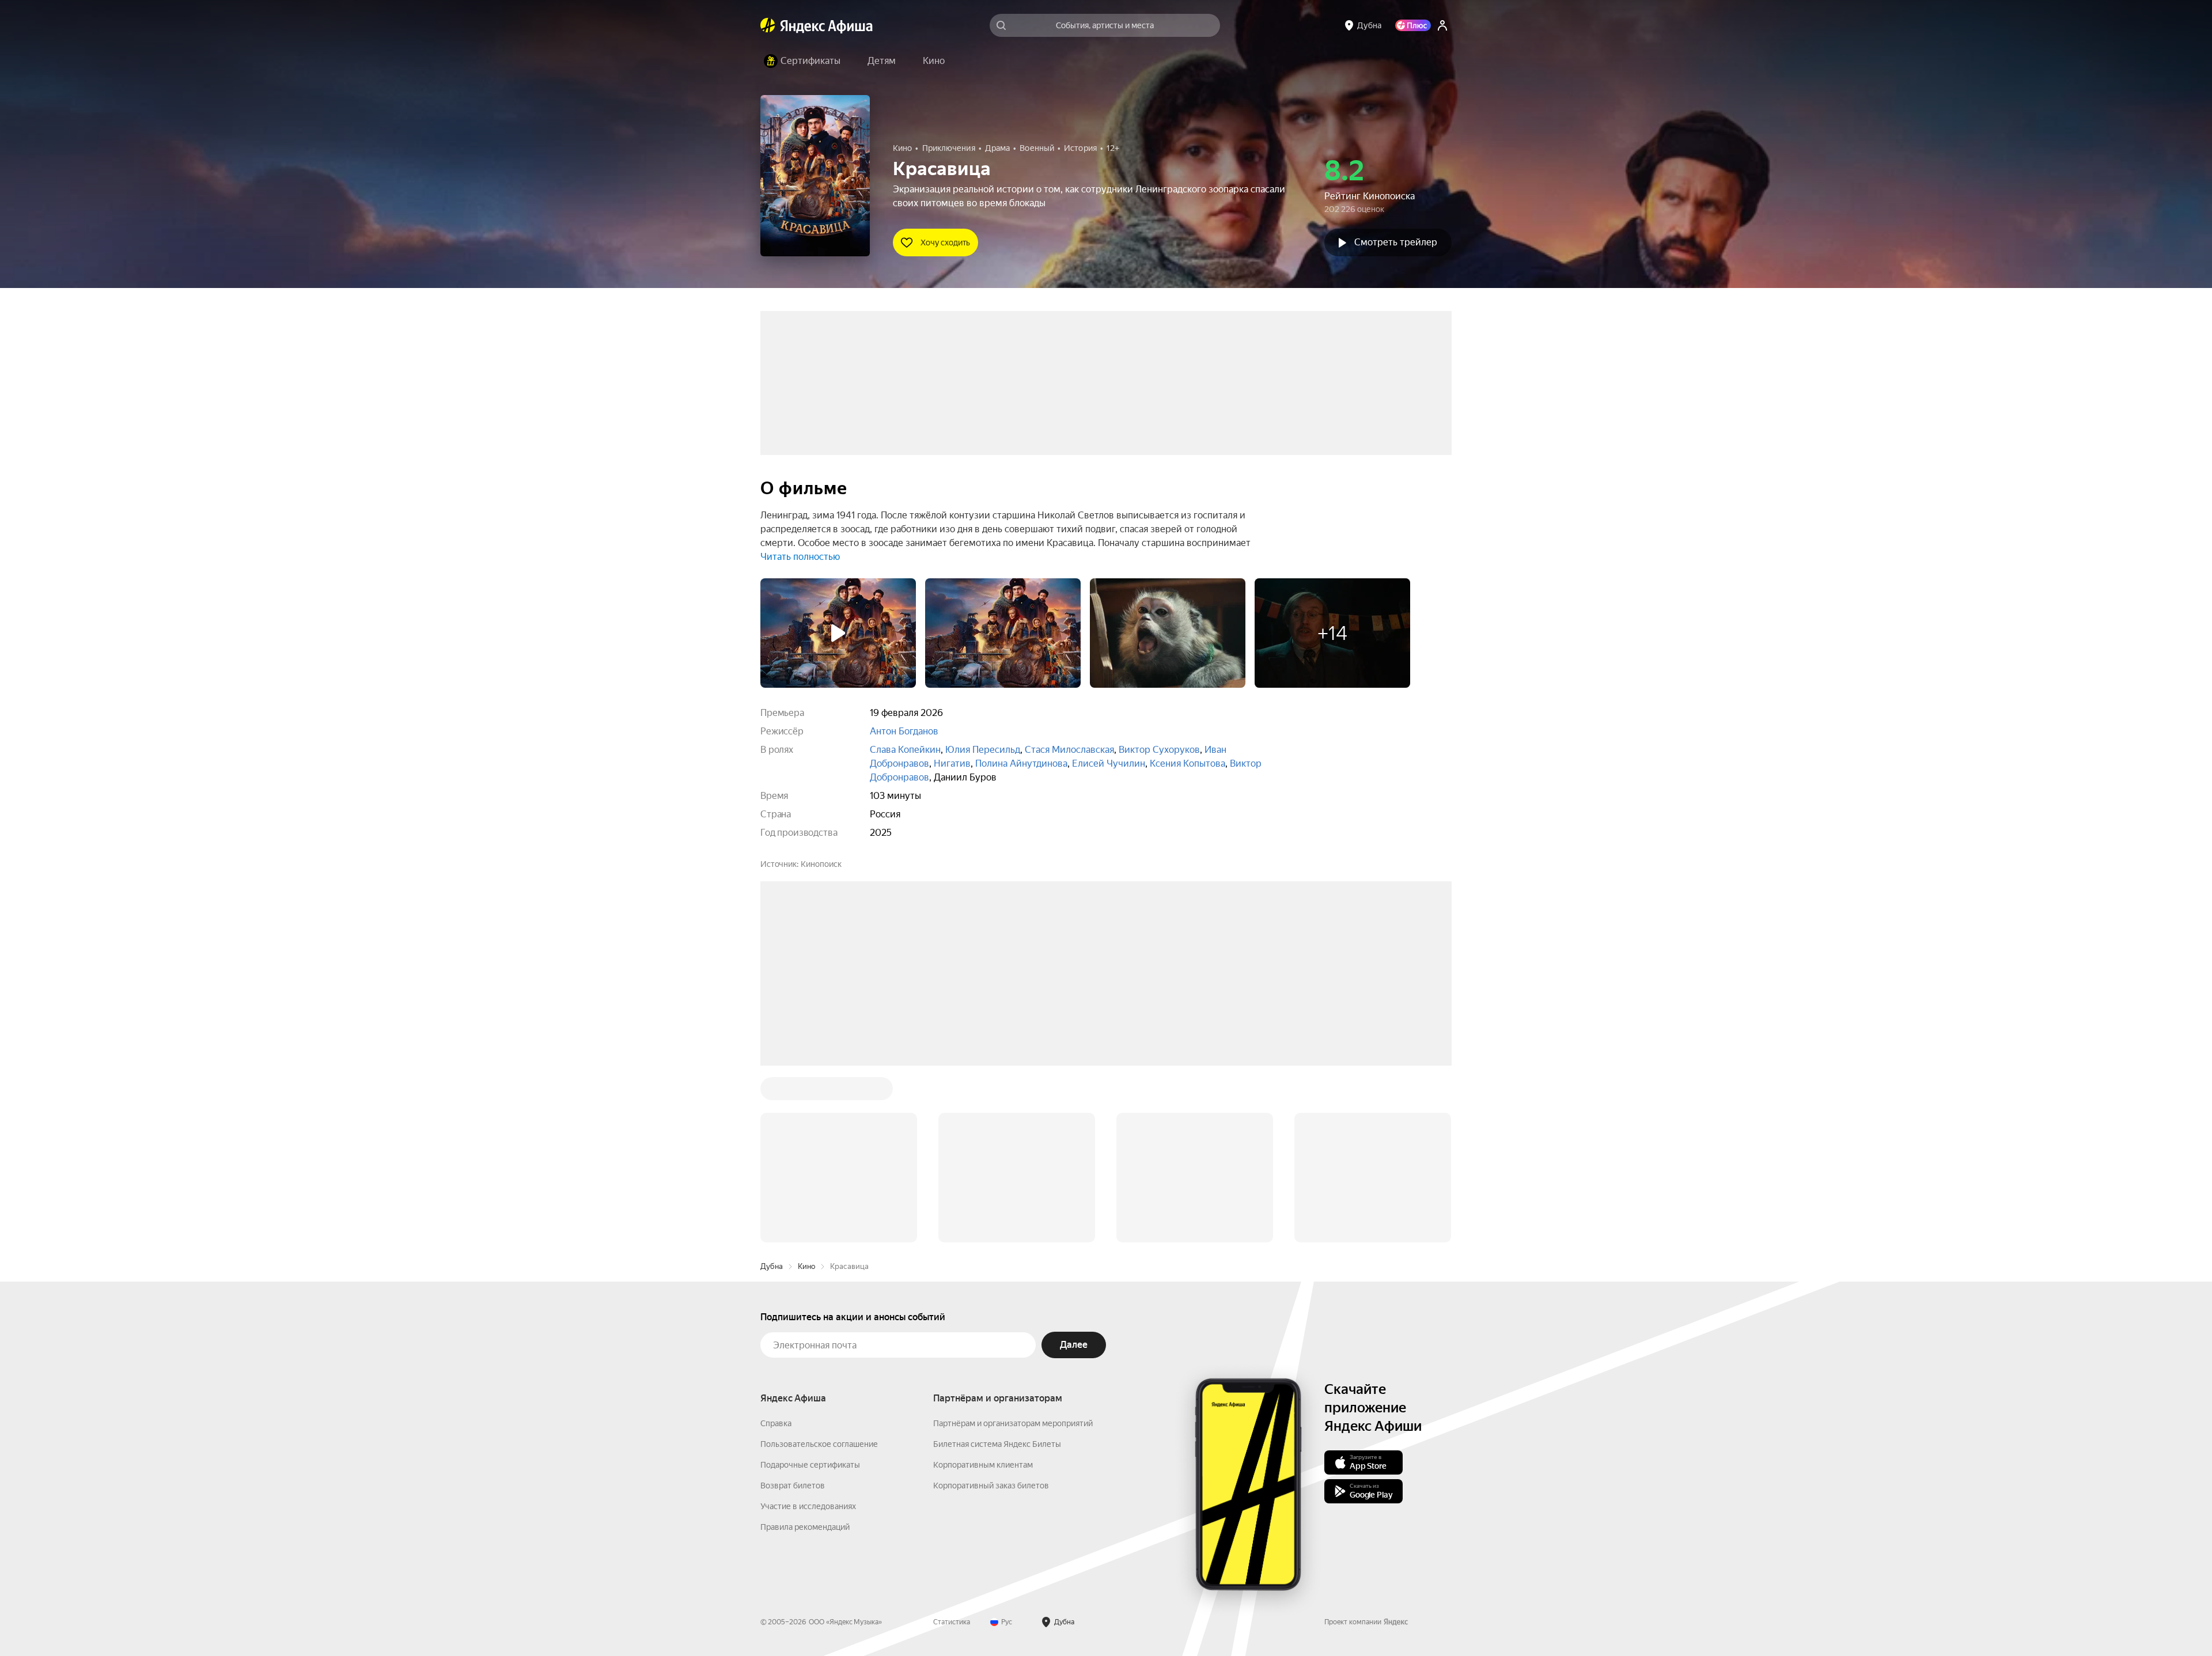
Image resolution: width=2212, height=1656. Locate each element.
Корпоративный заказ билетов (991, 1486)
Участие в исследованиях (808, 1506)
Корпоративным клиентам (983, 1465)
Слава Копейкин (905, 750)
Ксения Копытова (1188, 763)
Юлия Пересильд (983, 750)
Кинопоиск (821, 864)
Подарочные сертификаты (810, 1465)
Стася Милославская (1069, 750)
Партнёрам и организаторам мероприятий (1013, 1423)
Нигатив (952, 763)
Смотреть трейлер (1396, 242)
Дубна (772, 1266)
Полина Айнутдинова (1021, 763)
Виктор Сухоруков (1159, 750)
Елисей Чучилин (1109, 763)
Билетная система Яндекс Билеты (997, 1444)
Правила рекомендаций (805, 1527)
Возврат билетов (793, 1486)
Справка (776, 1423)
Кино (806, 1266)
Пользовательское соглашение (819, 1444)
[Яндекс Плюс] (1413, 25)
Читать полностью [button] (800, 557)
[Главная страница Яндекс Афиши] (768, 25)
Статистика (952, 1622)
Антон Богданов (904, 731)
